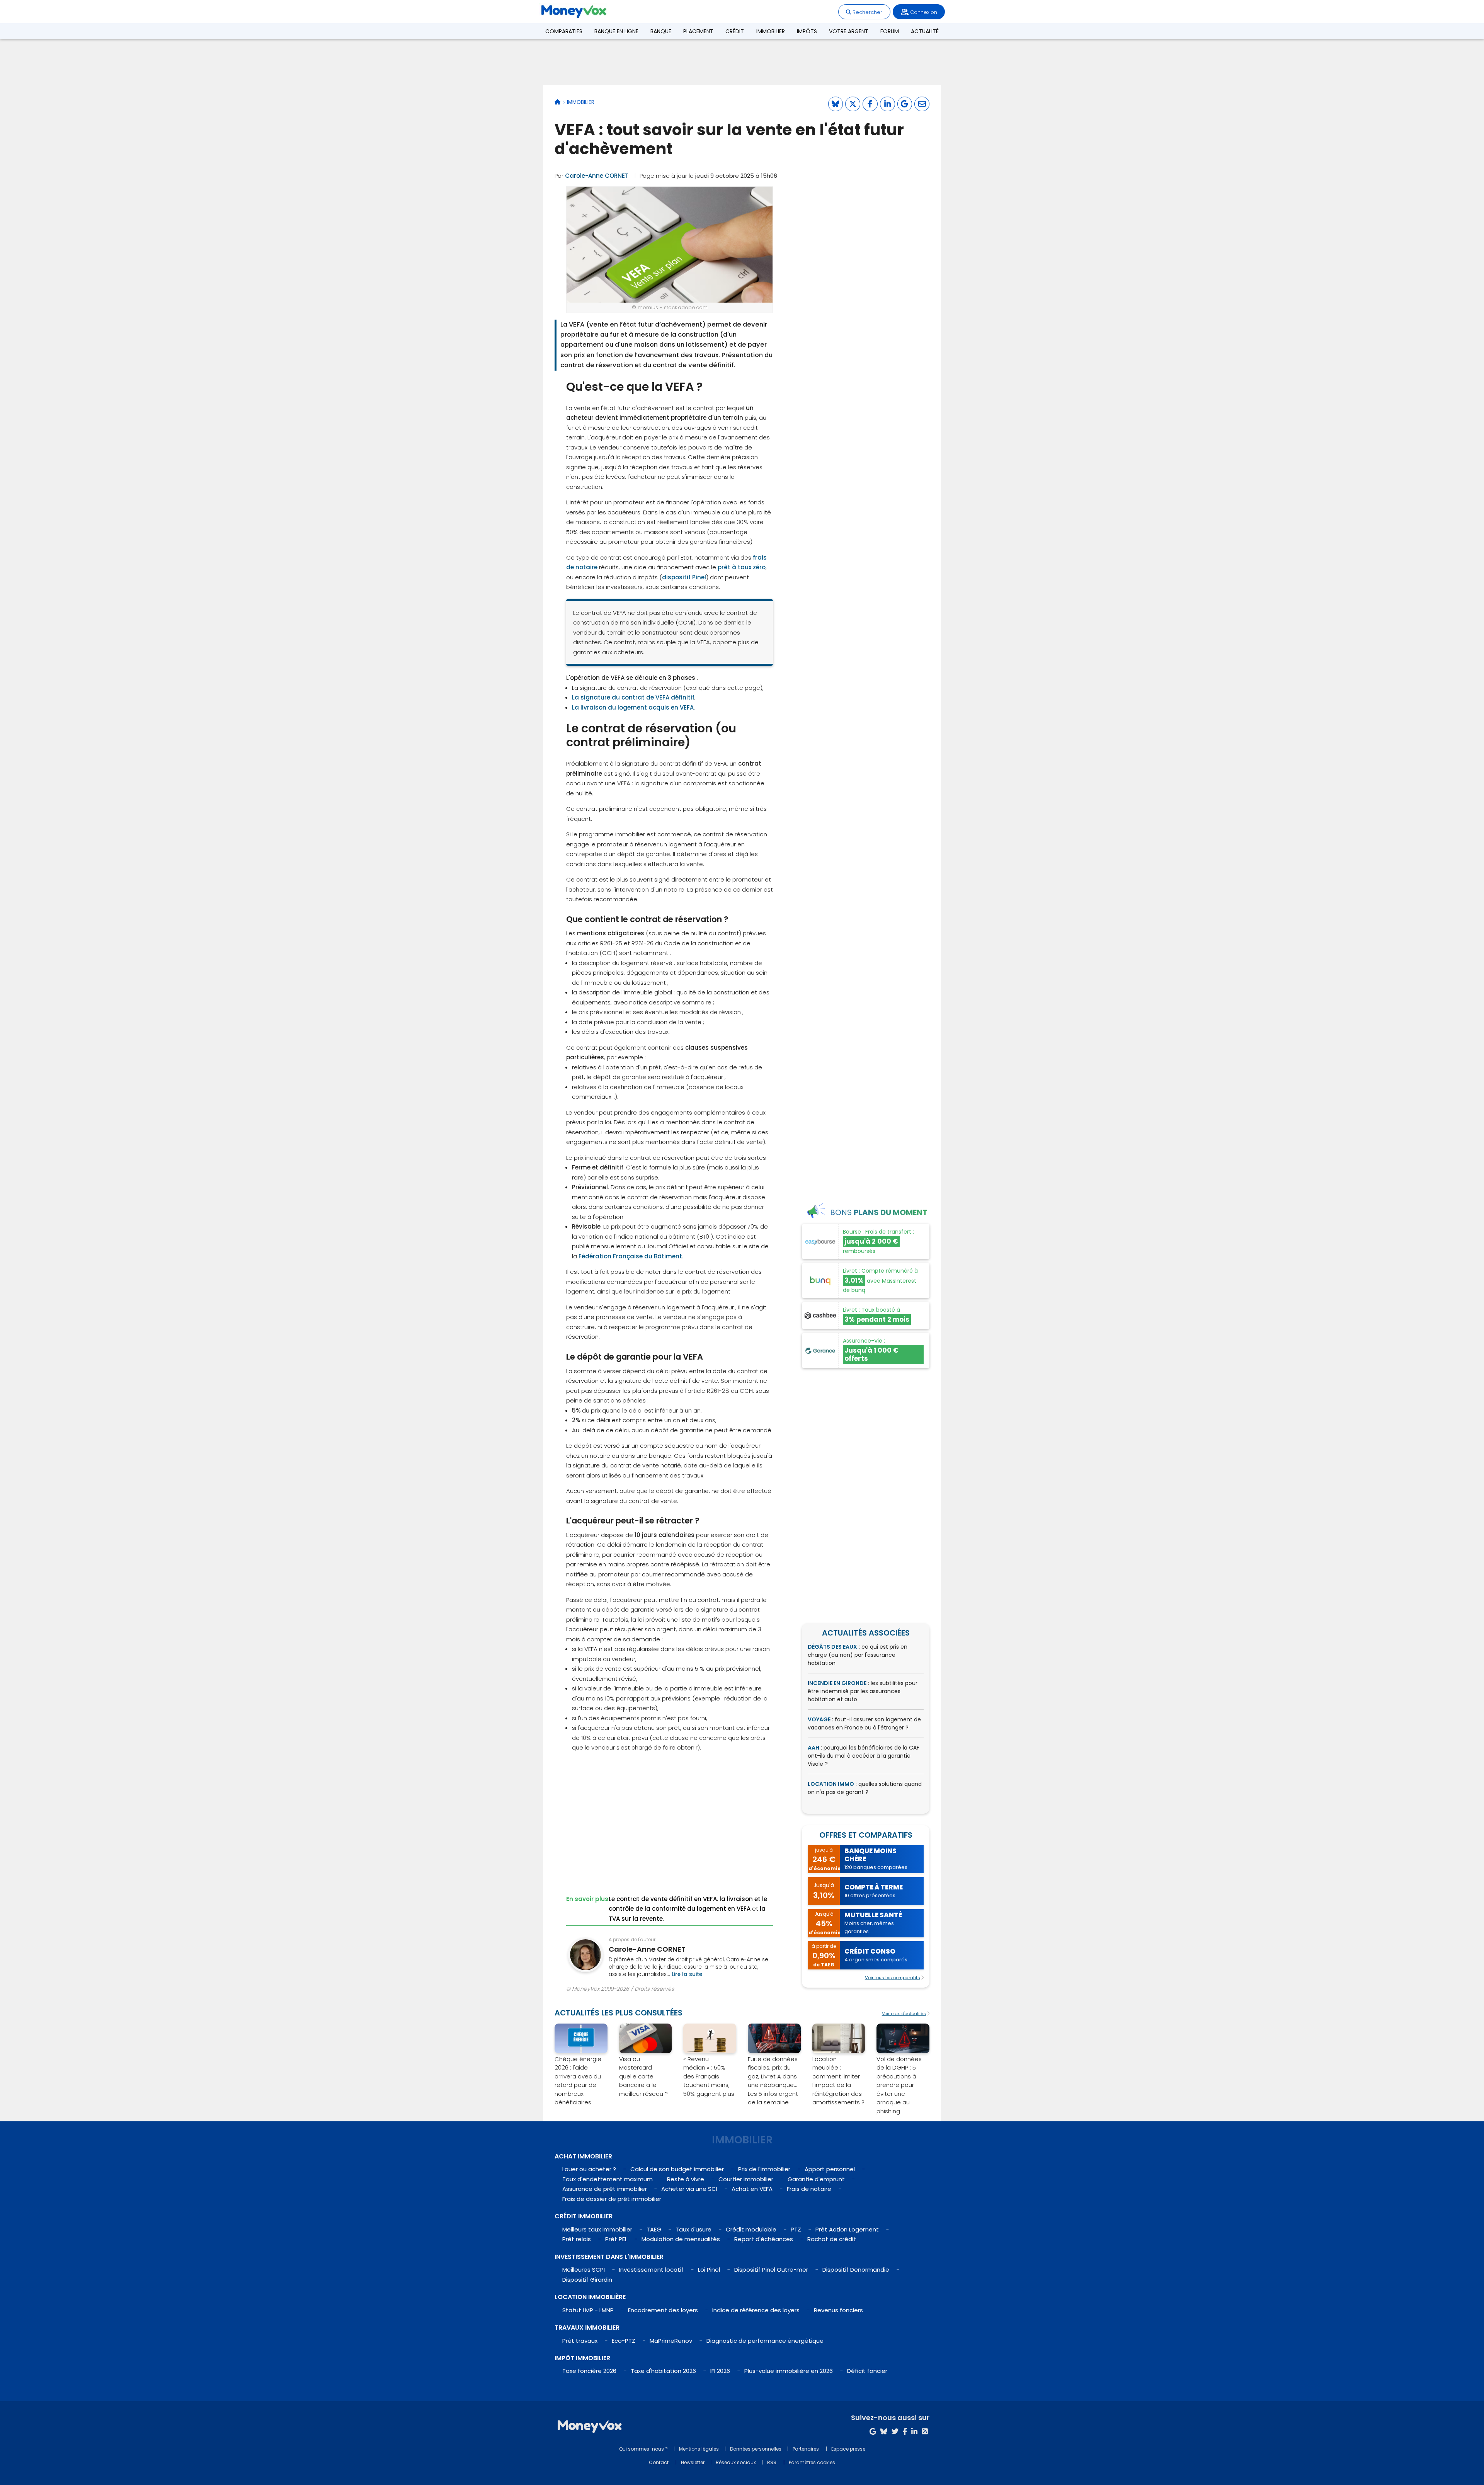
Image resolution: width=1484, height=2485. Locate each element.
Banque (661, 31)
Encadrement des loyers (663, 2310)
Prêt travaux (580, 2341)
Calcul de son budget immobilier (677, 2169)
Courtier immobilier (746, 2179)
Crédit (735, 31)
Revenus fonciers (838, 2310)
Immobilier (771, 31)
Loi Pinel (709, 2270)
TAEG (654, 2229)
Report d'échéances (764, 2239)
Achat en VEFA (752, 2189)
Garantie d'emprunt (816, 2179)
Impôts (807, 31)
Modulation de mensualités (681, 2239)
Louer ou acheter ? (589, 2169)
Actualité (925, 31)
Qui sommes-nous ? (643, 2449)
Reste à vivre (686, 2179)
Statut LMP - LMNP (588, 2310)
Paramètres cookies (812, 2462)
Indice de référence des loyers (756, 2310)
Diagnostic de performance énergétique (765, 2341)
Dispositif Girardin (587, 2280)
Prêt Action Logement (847, 2229)
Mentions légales (699, 2449)
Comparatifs (564, 31)
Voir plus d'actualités (904, 2014)
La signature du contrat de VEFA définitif (633, 697)
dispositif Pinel (684, 577)
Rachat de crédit (832, 2239)
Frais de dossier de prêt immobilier (612, 2199)
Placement (698, 31)
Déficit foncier (867, 2371)
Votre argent (849, 31)
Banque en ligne (616, 31)
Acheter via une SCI (689, 2189)
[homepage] (557, 102)
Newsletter (693, 2462)
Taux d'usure (693, 2229)
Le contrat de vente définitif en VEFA (663, 1899)
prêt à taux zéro (742, 567)
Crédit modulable (751, 2229)
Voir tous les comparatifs (893, 1978)
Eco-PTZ (624, 2341)
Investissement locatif (651, 2270)
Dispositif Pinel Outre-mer (771, 2270)
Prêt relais (577, 2239)
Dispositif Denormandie (856, 2270)
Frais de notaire (809, 2189)
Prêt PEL (616, 2239)
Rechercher (867, 12)
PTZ (796, 2229)
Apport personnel (830, 2169)
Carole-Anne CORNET (597, 176)
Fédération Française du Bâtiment (630, 1256)
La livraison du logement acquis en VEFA (633, 707)
